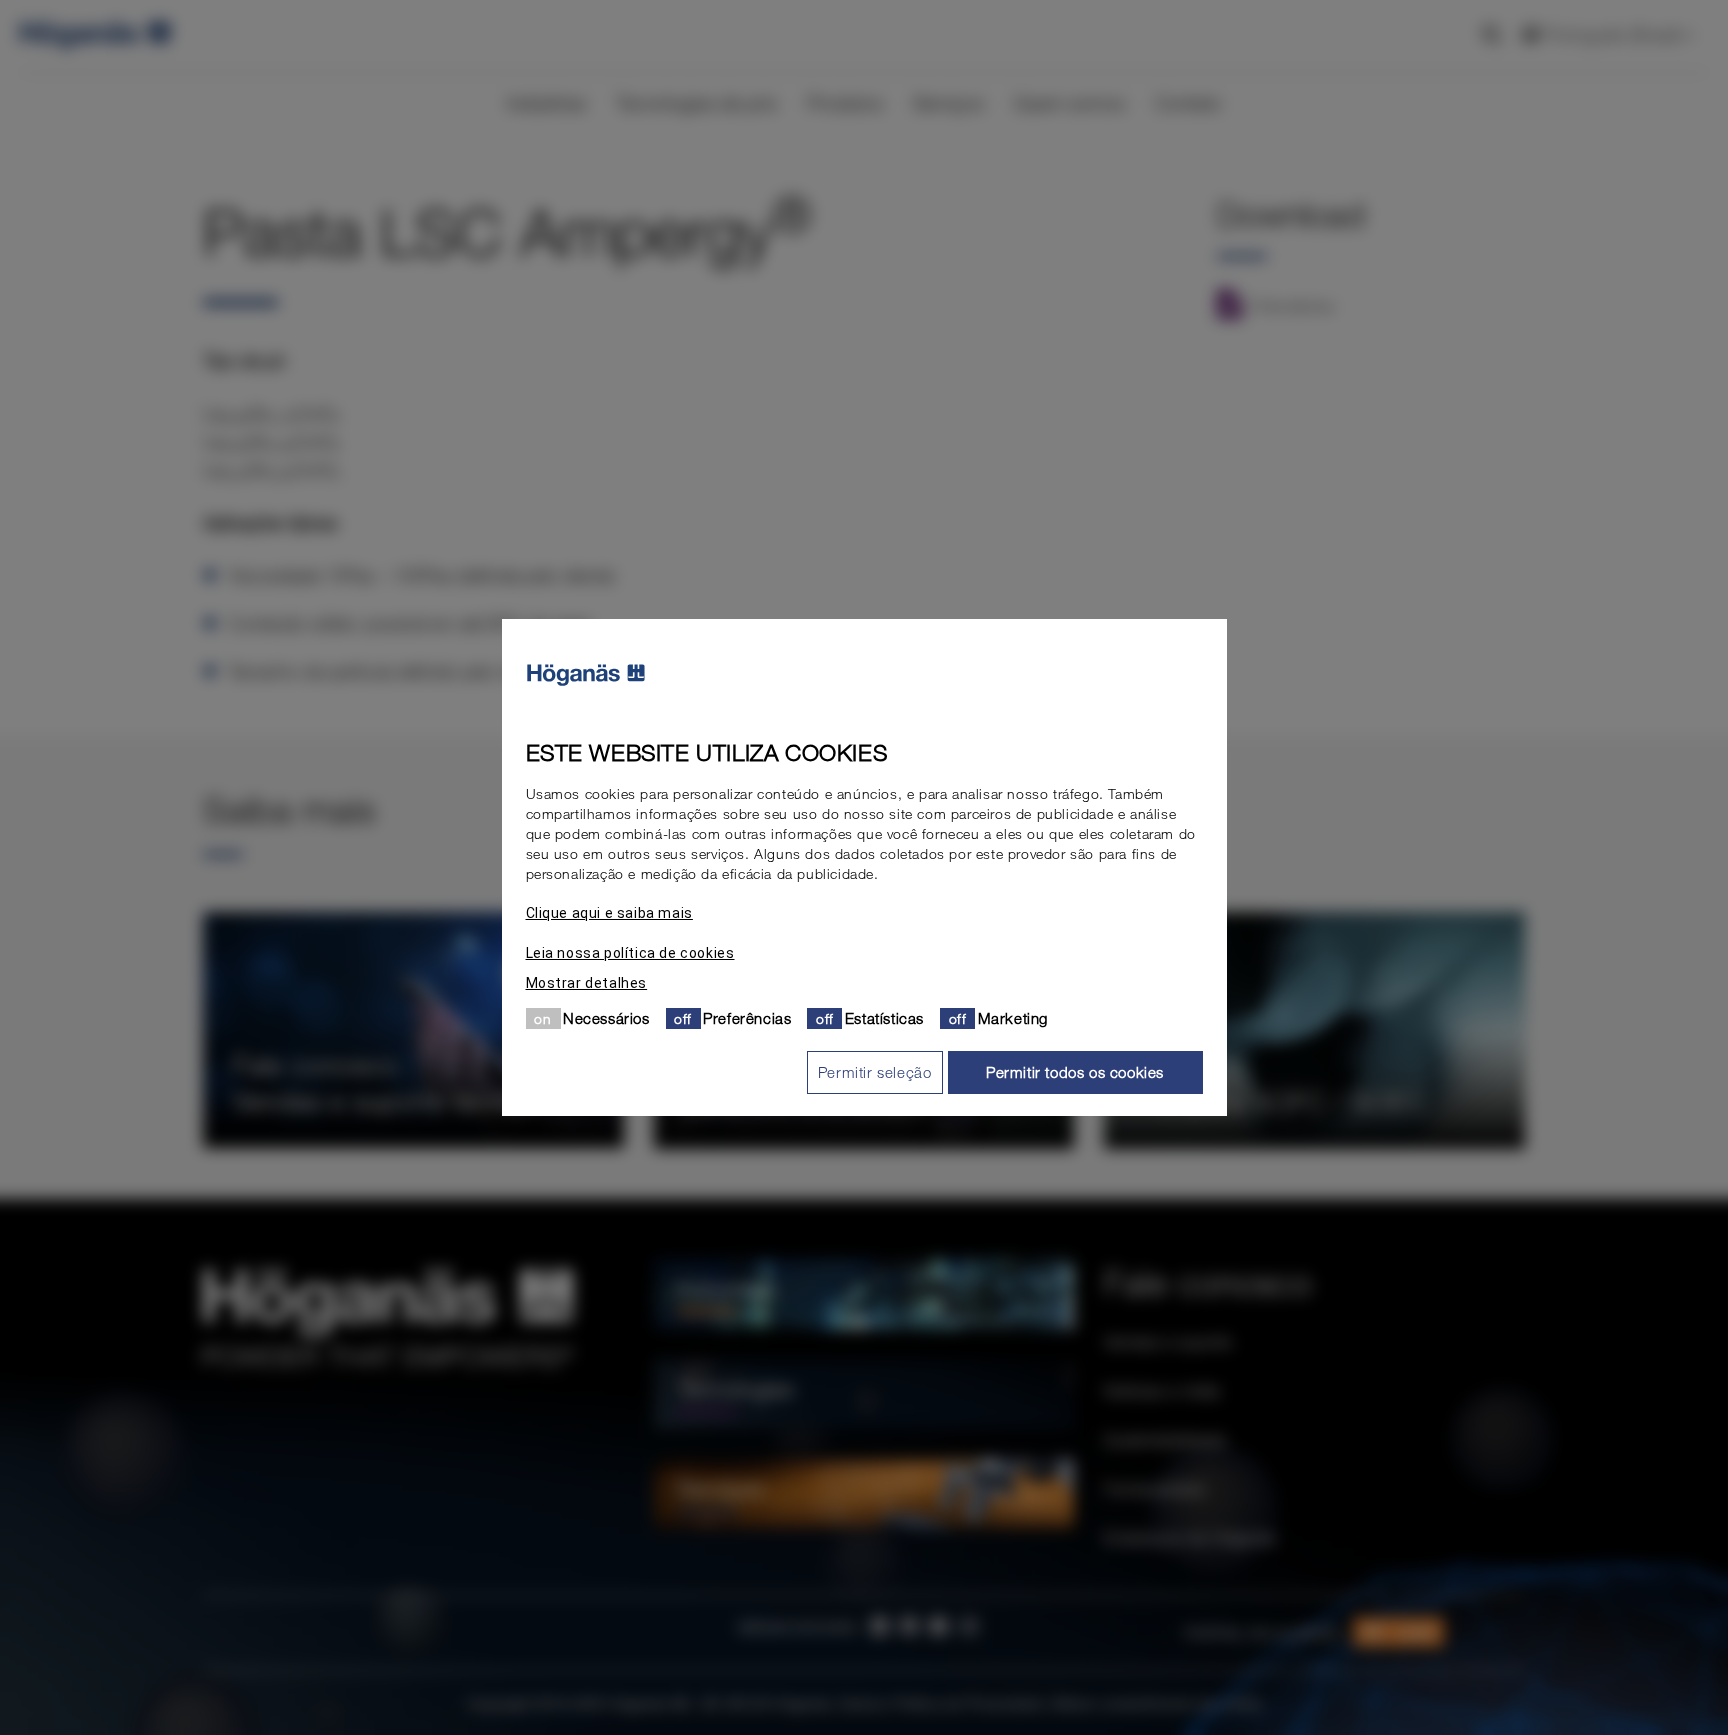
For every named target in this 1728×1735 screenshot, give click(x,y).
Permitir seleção (875, 1072)
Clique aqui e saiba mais (609, 913)
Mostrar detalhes (587, 983)
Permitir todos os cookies (1075, 1072)
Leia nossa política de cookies (630, 953)
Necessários (606, 1018)
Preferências (747, 1018)
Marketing (1013, 1018)
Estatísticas (884, 1018)
